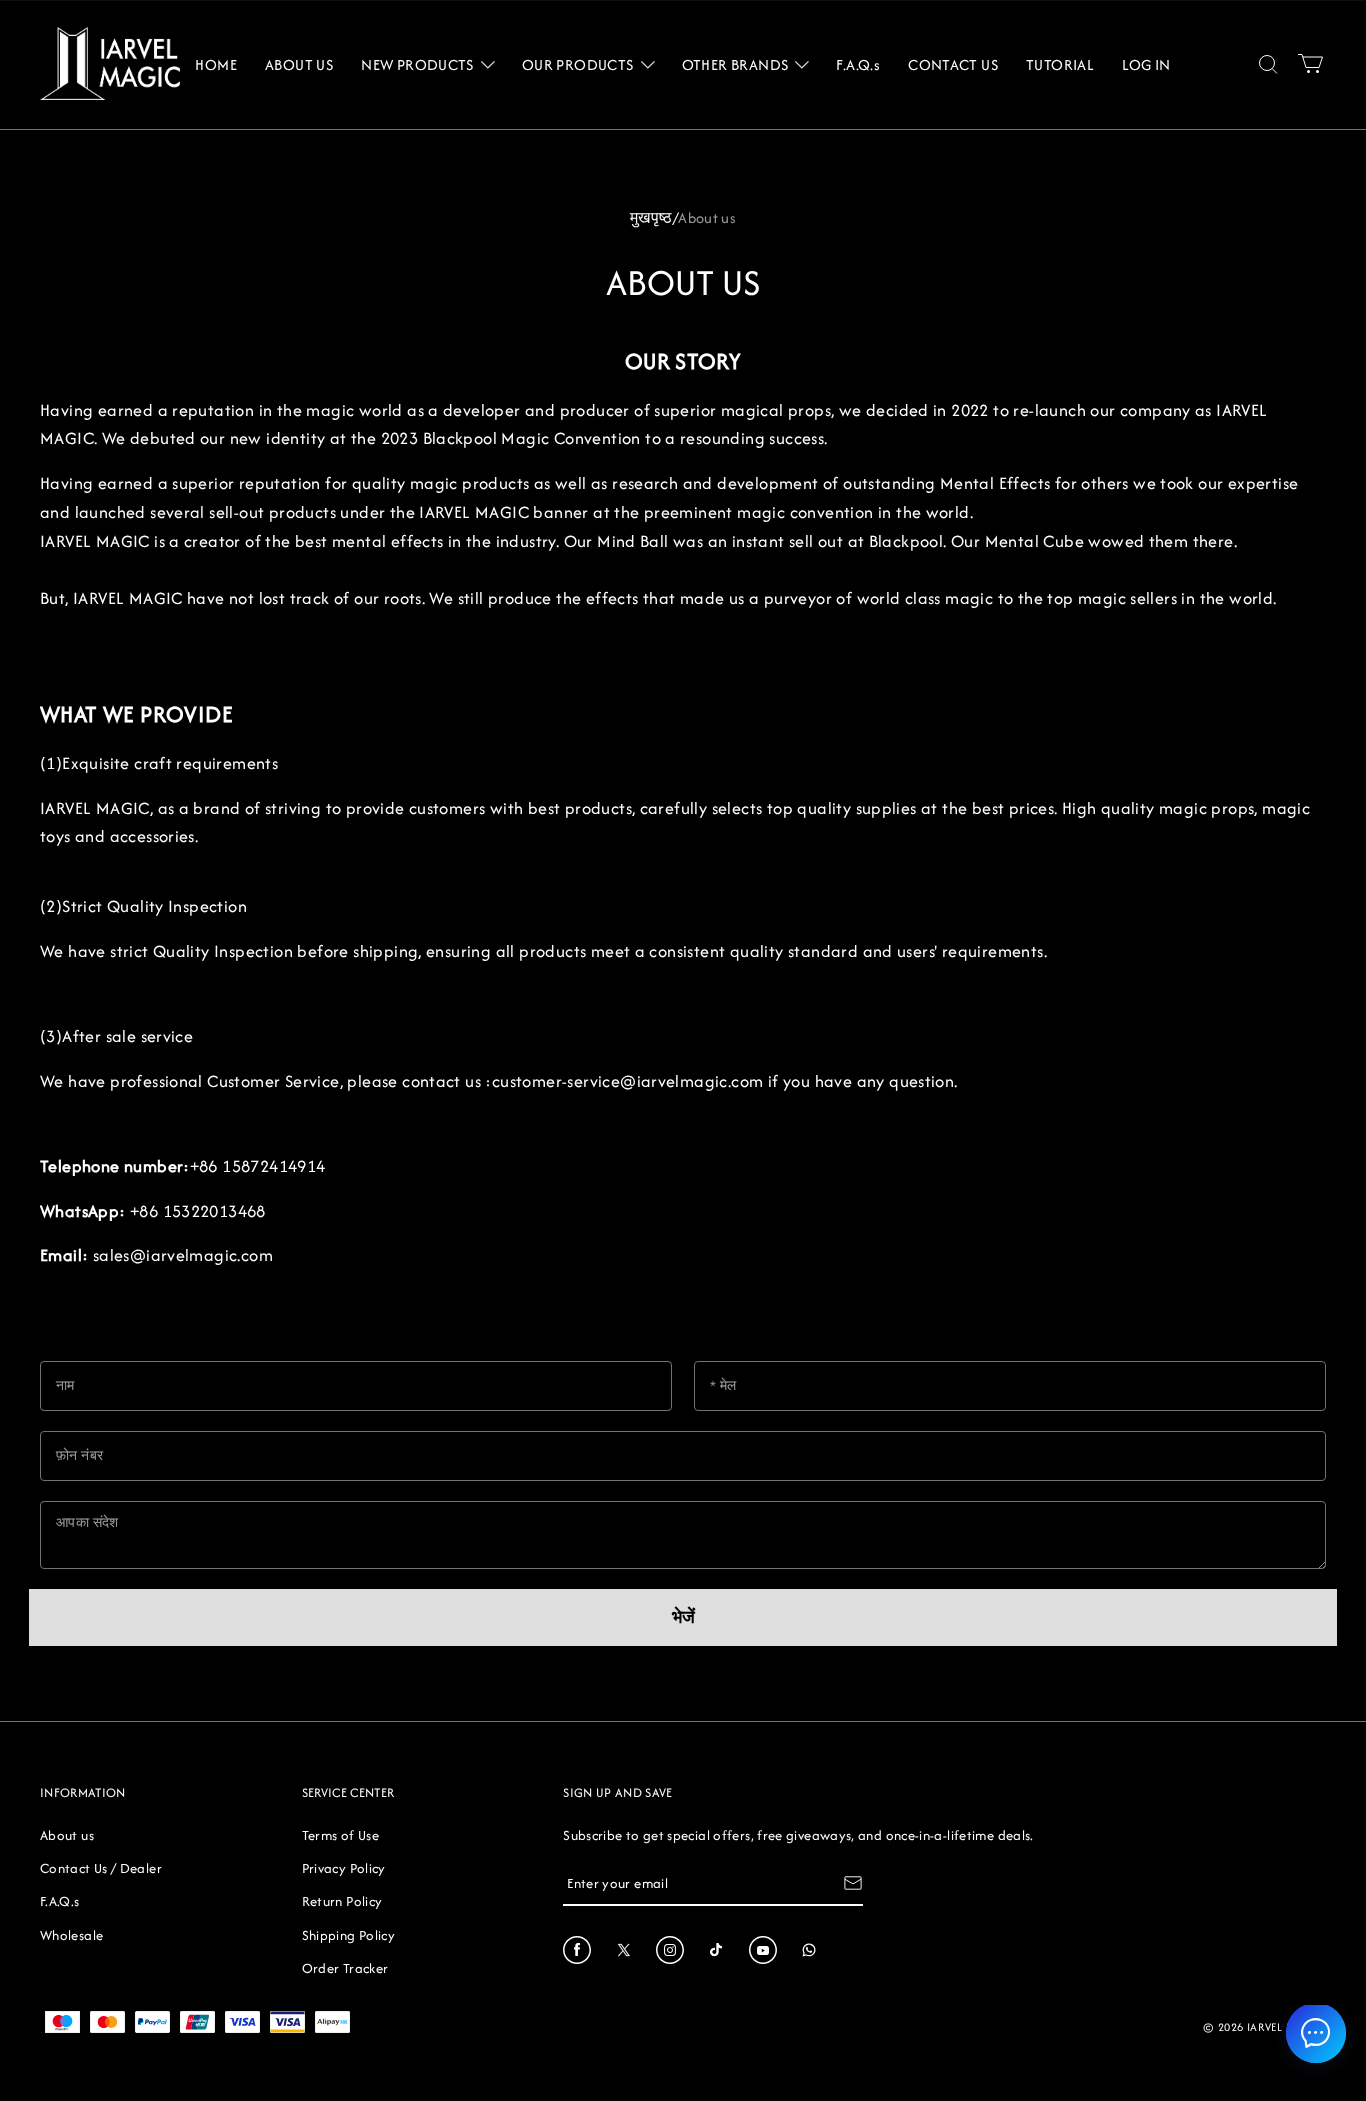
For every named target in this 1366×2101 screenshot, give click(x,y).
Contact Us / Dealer (101, 1868)
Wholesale (71, 1935)
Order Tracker (345, 1968)
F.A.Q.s (60, 1901)
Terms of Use (340, 1835)
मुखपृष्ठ (651, 217)
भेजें (683, 1617)
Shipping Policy (348, 1935)
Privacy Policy (344, 1868)
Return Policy (342, 1901)
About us (67, 1835)
